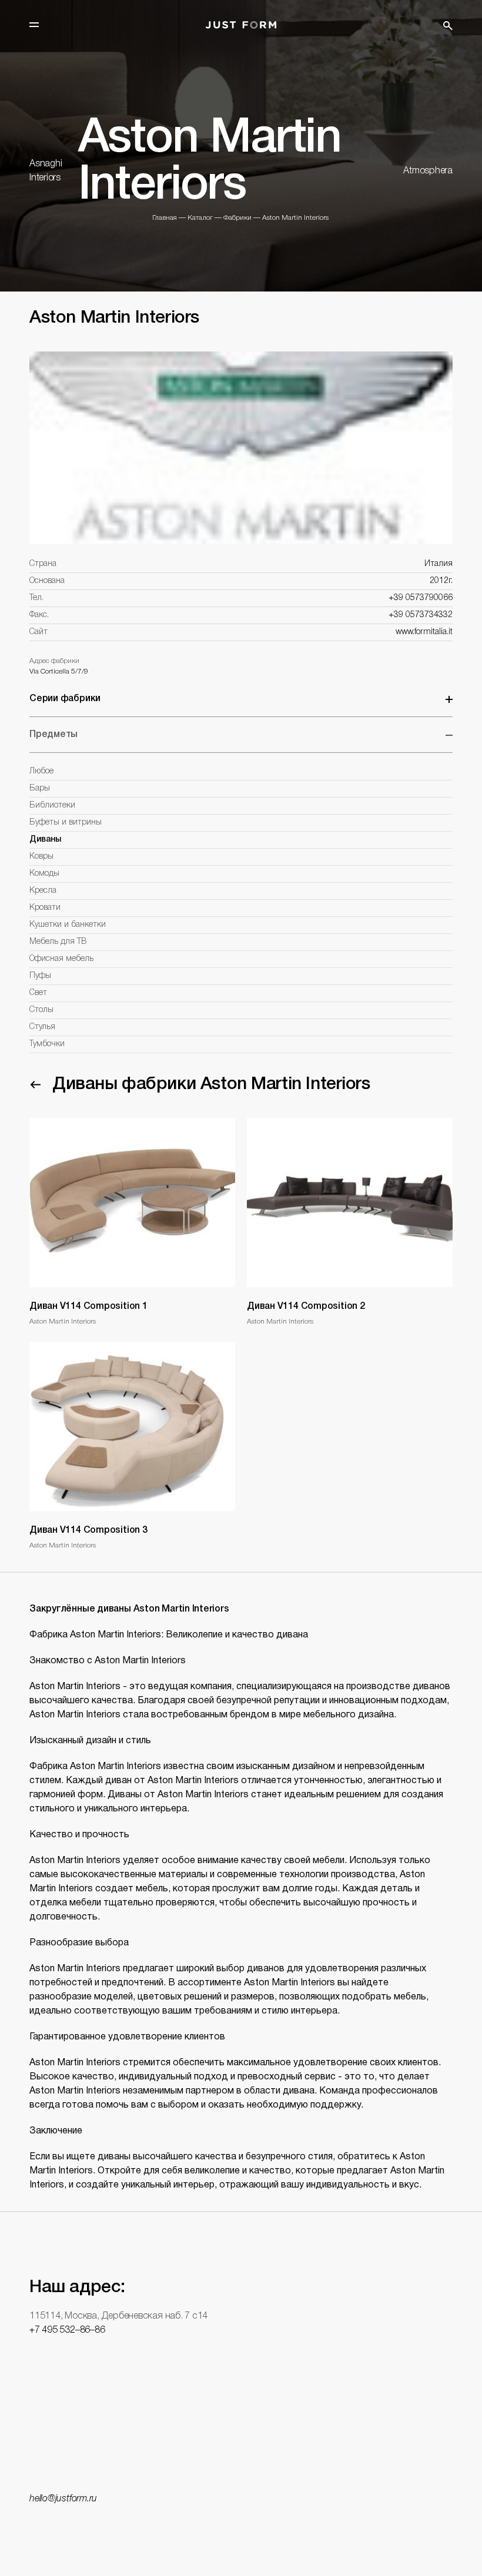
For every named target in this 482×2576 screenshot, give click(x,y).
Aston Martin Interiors (295, 218)
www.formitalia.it (424, 632)
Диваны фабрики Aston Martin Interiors (211, 1085)
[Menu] (34, 25)
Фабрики (237, 218)
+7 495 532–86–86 (67, 2330)
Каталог (200, 218)
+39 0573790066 (421, 598)
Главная (165, 218)
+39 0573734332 (421, 615)
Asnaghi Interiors (46, 171)
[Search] (448, 26)
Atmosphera (428, 171)
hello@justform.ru (63, 2499)
